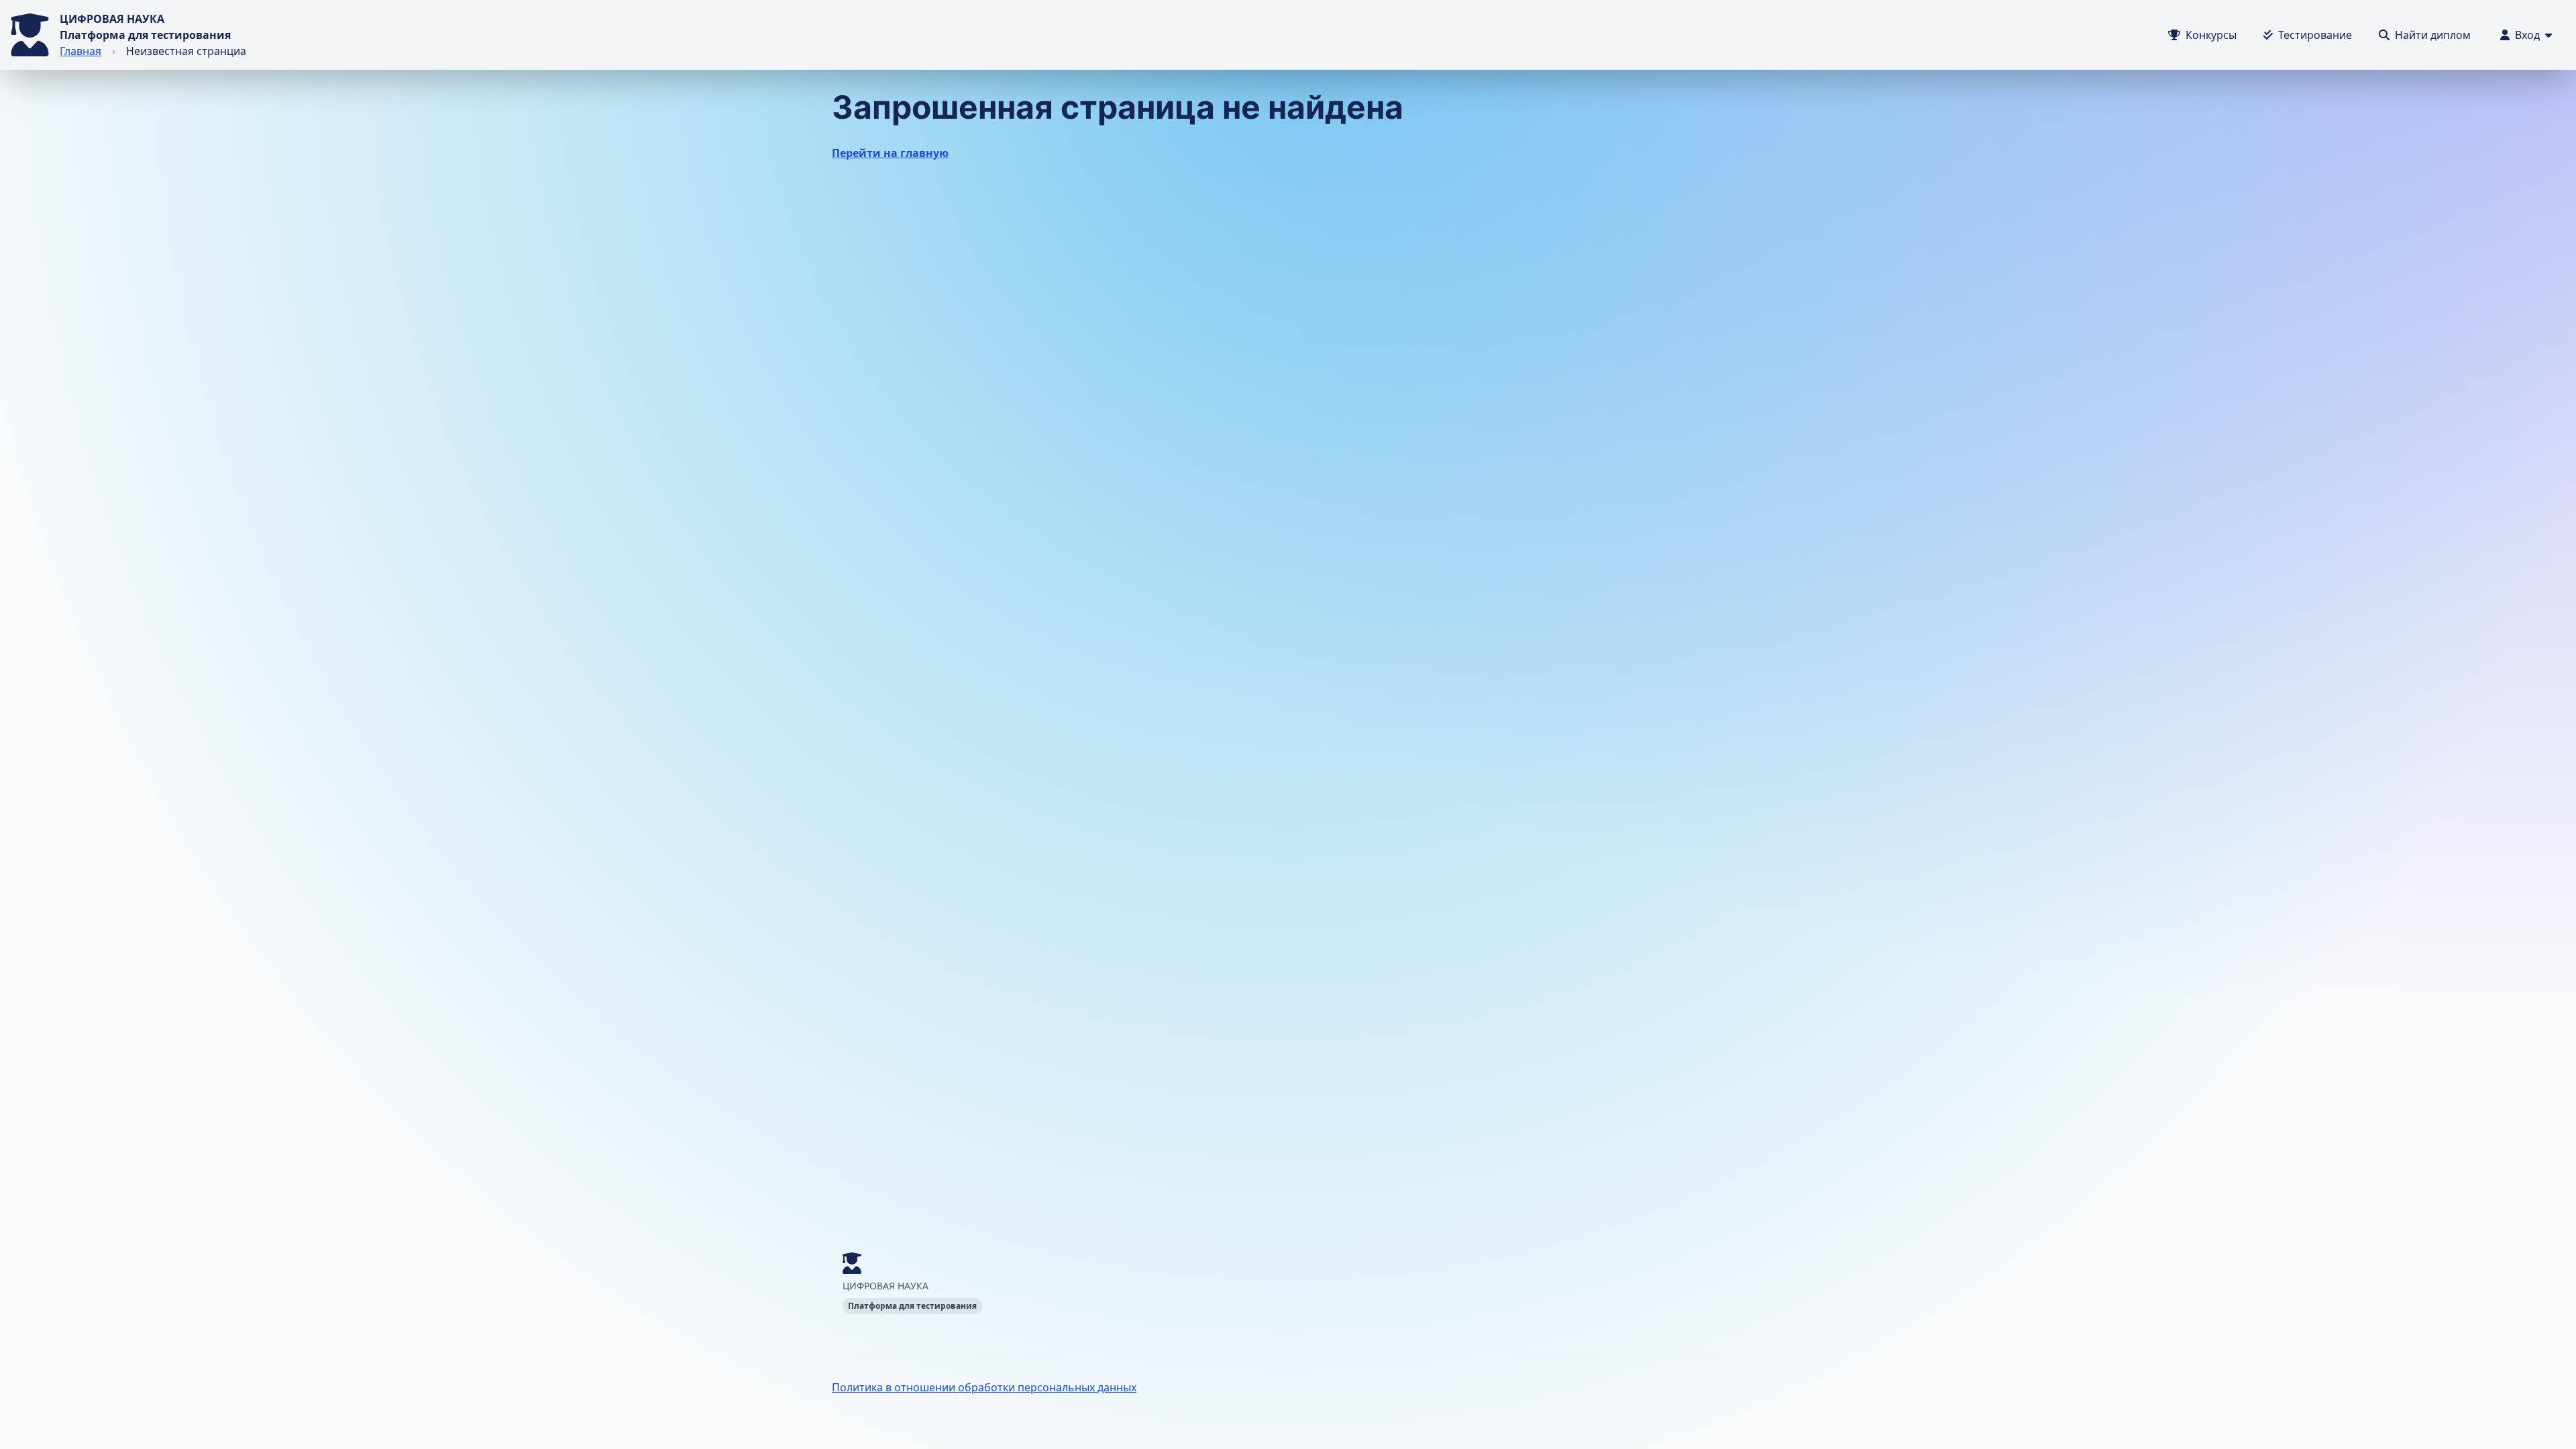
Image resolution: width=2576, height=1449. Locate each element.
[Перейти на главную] (30, 35)
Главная (80, 51)
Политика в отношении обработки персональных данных (984, 1387)
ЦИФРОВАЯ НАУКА (112, 19)
